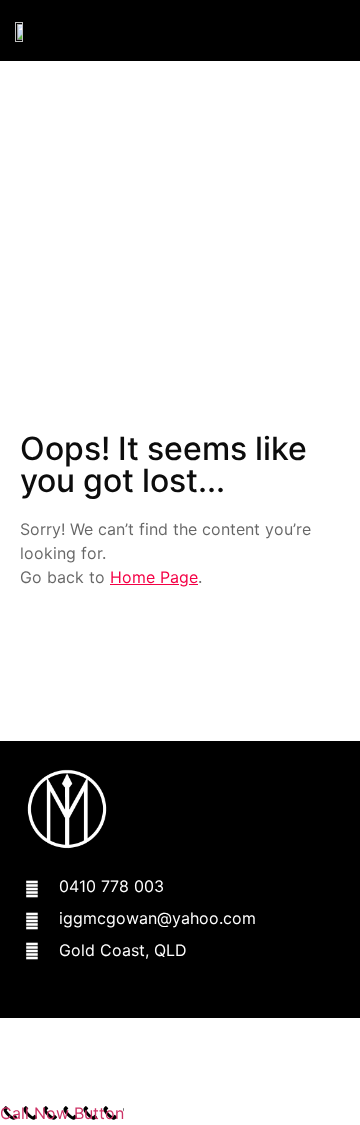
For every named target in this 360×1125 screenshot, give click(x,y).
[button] (329, 30)
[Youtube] (144, 1000)
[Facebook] (43, 1000)
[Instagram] (93, 1000)
